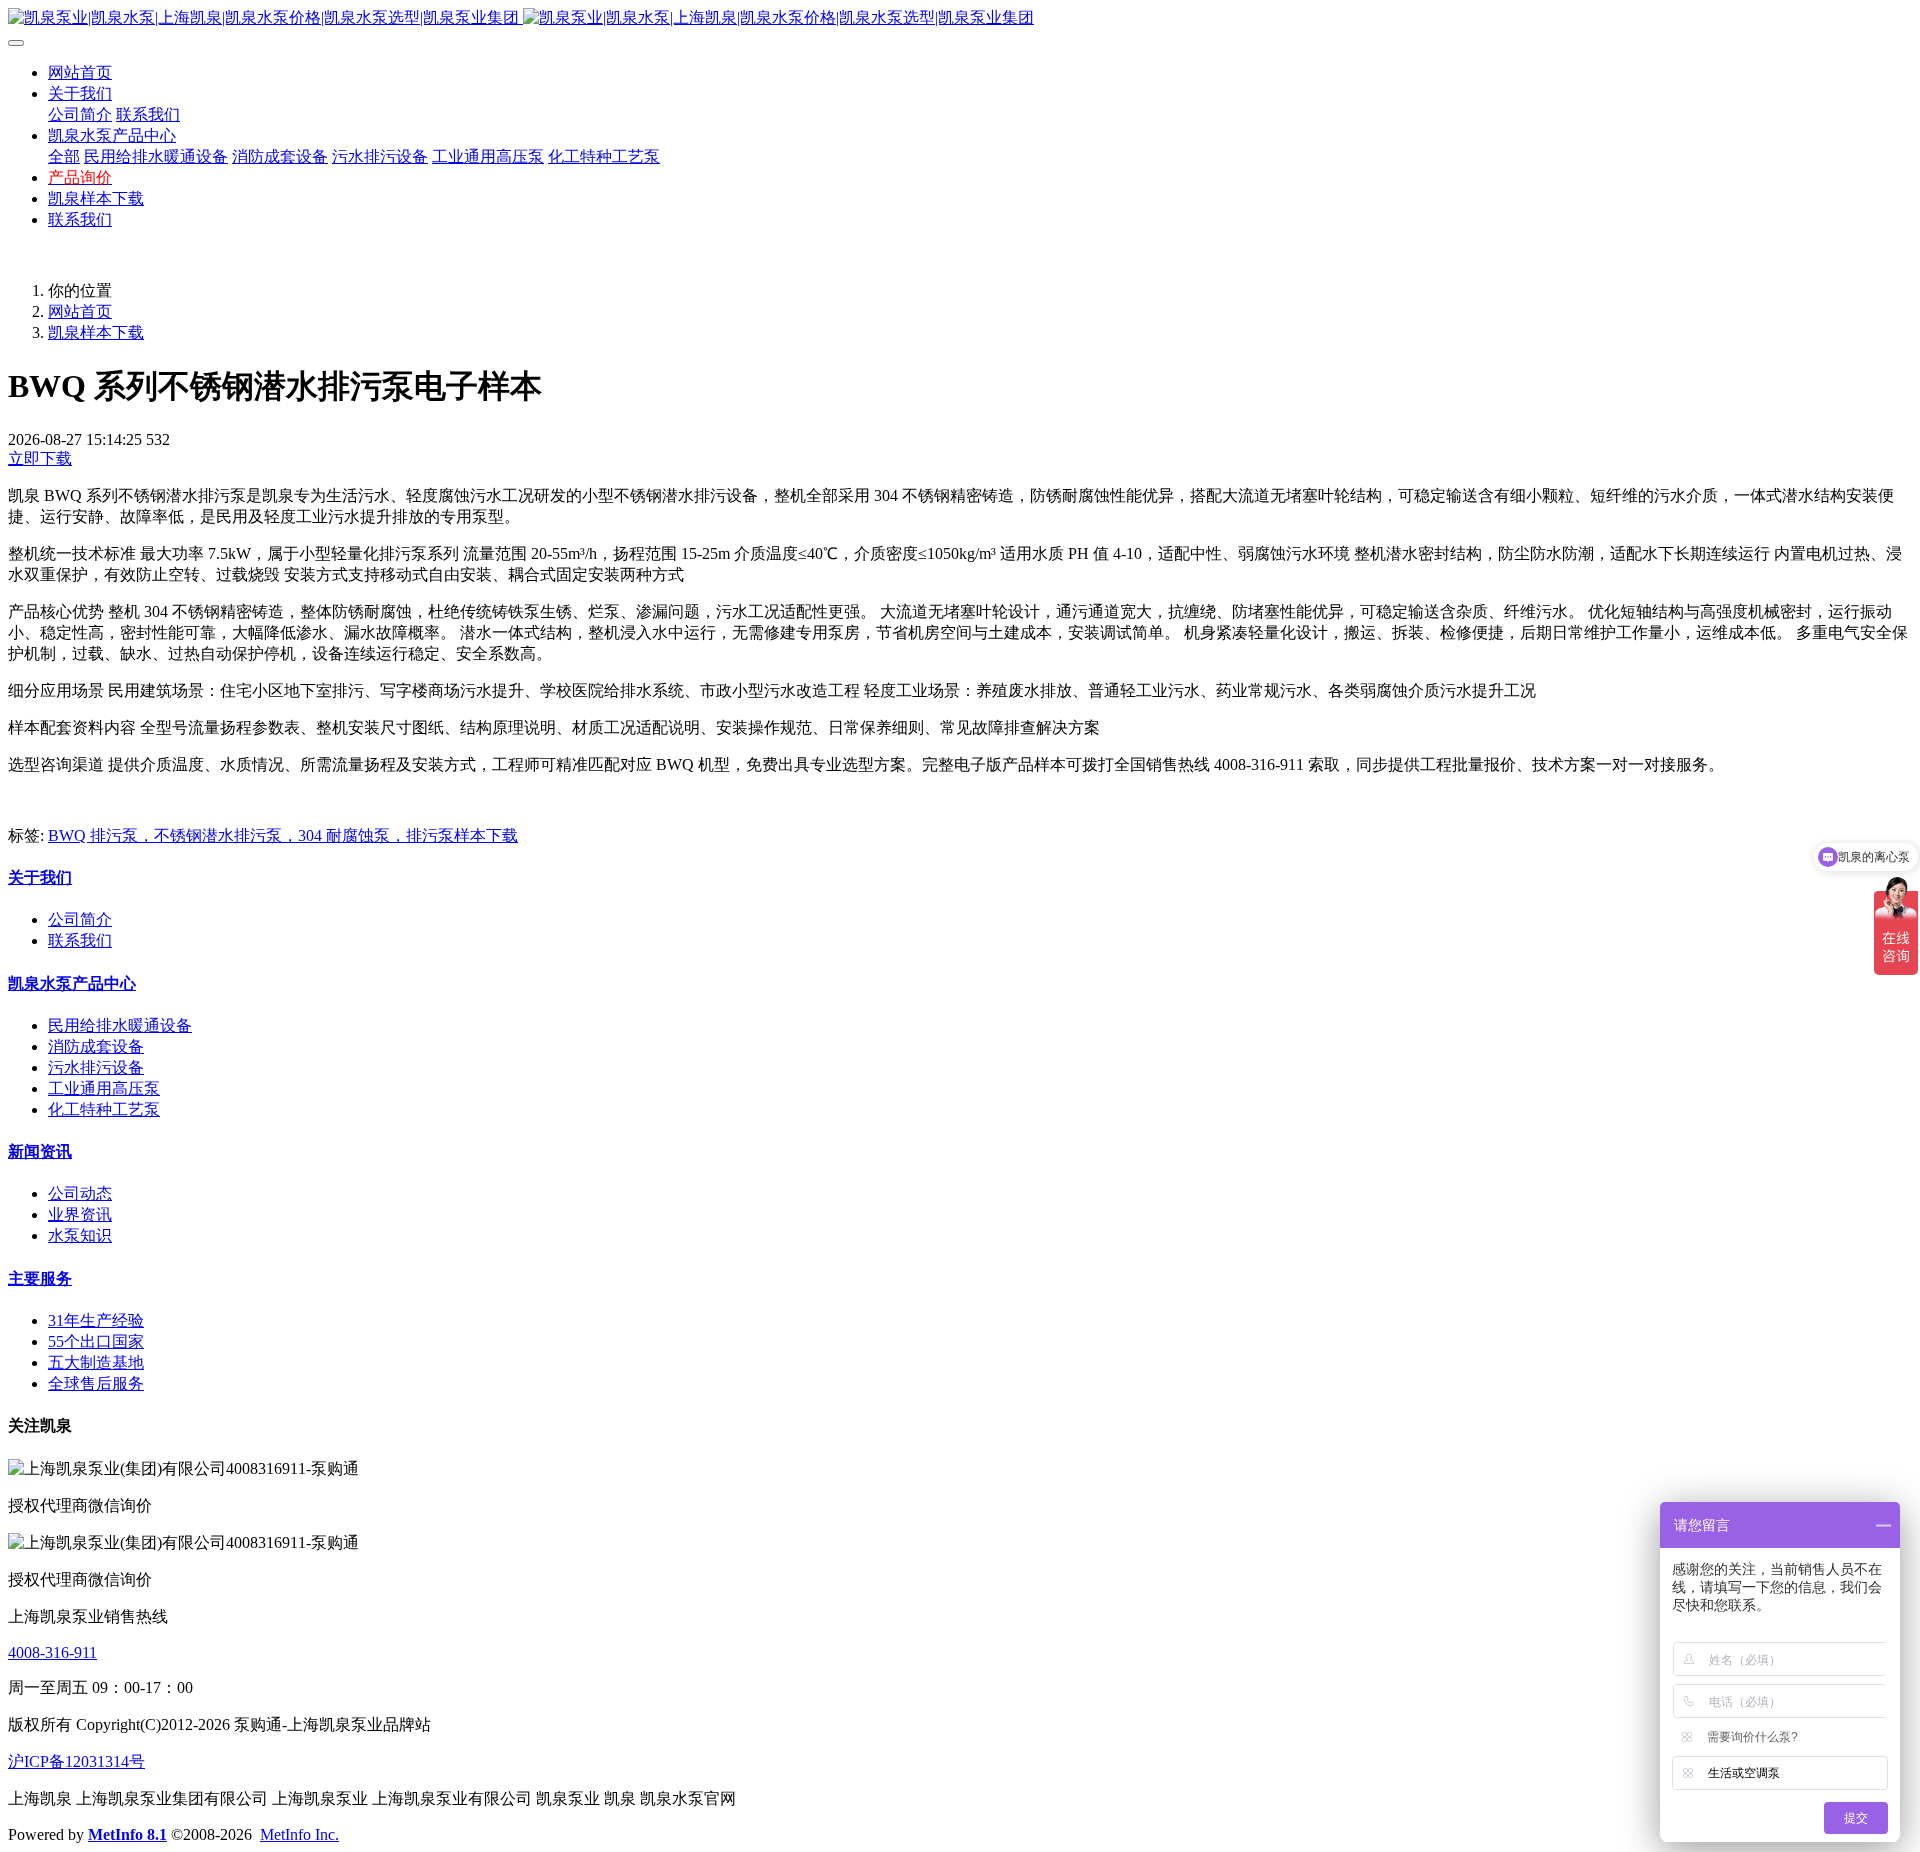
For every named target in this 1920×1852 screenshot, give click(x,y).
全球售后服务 (96, 1383)
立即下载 (40, 458)
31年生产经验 (96, 1320)
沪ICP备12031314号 (76, 1761)
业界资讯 (80, 1214)
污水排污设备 (96, 1067)
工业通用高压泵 (104, 1088)
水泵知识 (80, 1235)
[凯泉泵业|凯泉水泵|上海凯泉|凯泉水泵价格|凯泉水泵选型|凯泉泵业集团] (960, 18)
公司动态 (80, 1193)
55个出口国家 (96, 1341)
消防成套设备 (96, 1046)
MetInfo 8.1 (127, 1834)
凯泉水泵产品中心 (72, 983)
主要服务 (40, 1278)
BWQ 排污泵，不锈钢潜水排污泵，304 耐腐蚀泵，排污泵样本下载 (283, 835)
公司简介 (80, 919)
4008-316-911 (52, 1652)
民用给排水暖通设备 (120, 1025)
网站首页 (80, 72)
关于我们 (40, 877)
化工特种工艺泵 (104, 1109)
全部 (64, 156)
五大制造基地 (96, 1362)
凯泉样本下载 (96, 332)
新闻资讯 (40, 1151)
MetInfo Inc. (299, 1834)
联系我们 (80, 940)
